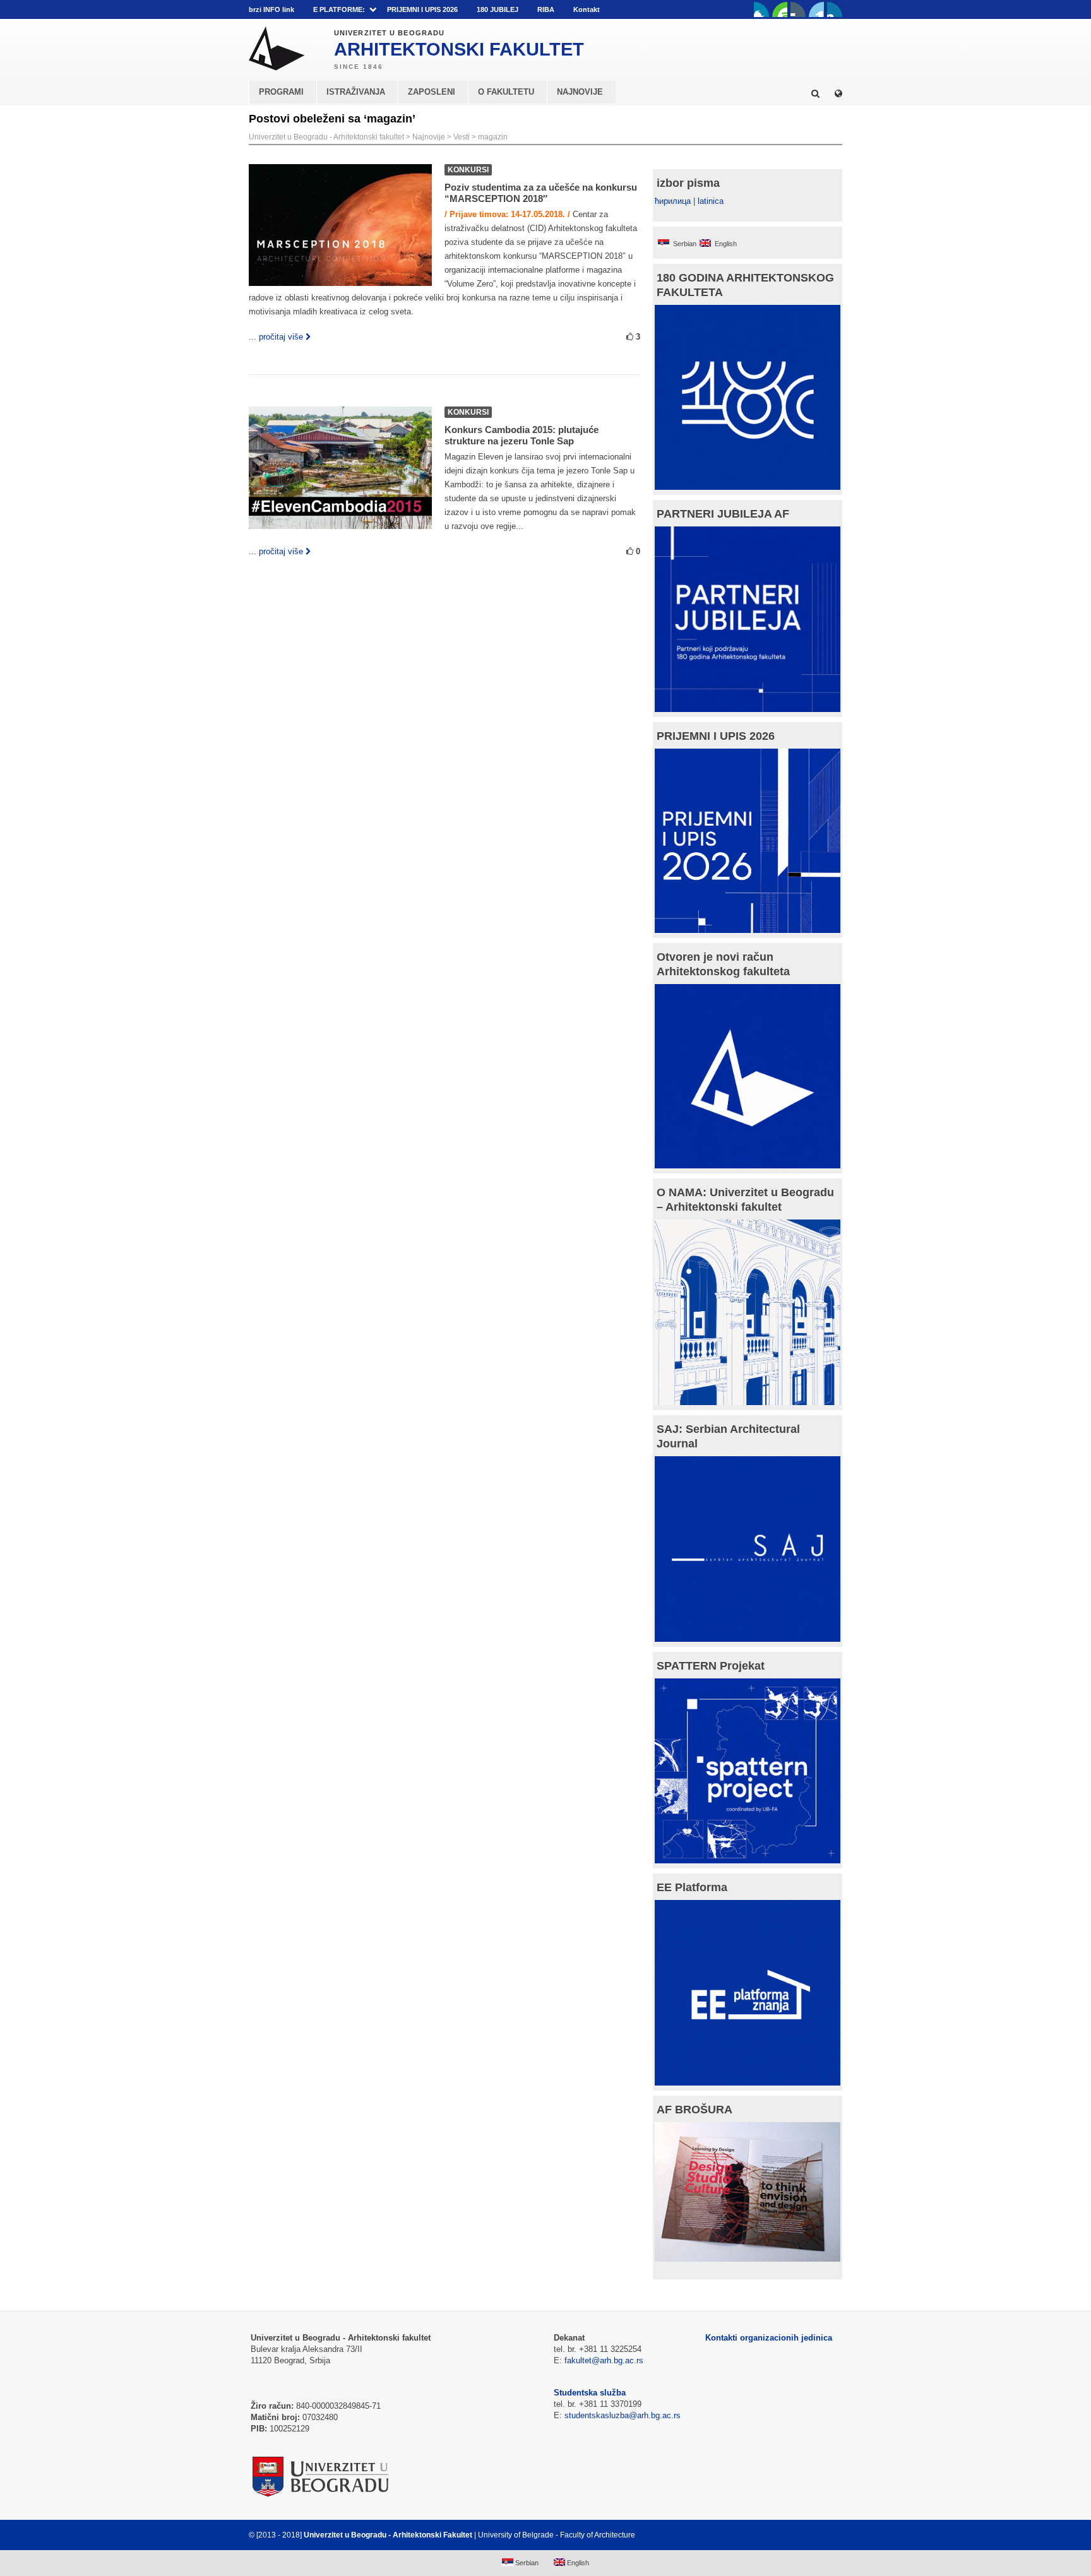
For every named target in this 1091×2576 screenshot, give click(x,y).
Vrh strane (811, 2535)
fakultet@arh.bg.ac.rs (604, 2360)
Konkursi (468, 170)
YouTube (780, 9)
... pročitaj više (276, 337)
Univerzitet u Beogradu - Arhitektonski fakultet (326, 137)
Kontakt (587, 9)
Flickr (798, 9)
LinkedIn (816, 9)
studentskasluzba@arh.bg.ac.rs (623, 2415)
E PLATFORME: (339, 9)
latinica (711, 201)
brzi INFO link (271, 9)
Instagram (835, 9)
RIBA (546, 9)
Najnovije (429, 137)
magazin (493, 137)
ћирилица (673, 201)
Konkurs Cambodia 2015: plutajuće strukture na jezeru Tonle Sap (522, 435)
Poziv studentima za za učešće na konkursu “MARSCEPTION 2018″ (541, 193)
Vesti (462, 137)
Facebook (761, 9)
